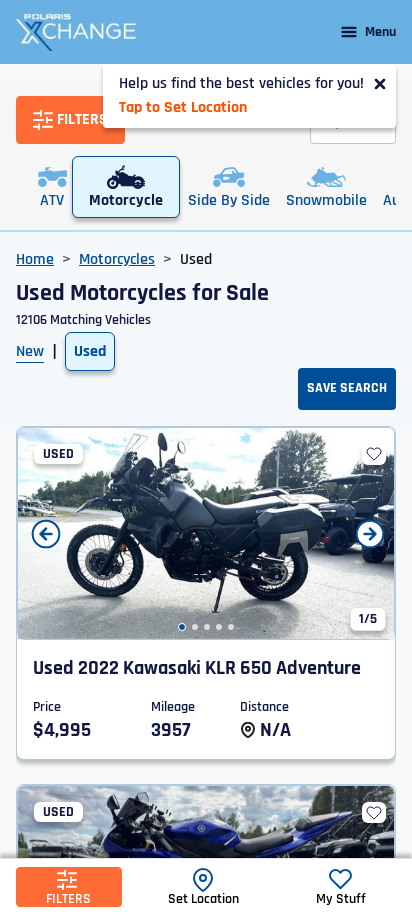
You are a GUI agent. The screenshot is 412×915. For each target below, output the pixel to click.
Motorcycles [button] (117, 259)
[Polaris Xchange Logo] (76, 32)
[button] (182, 627)
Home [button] (35, 259)
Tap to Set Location (183, 107)
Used (90, 351)
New (30, 351)
